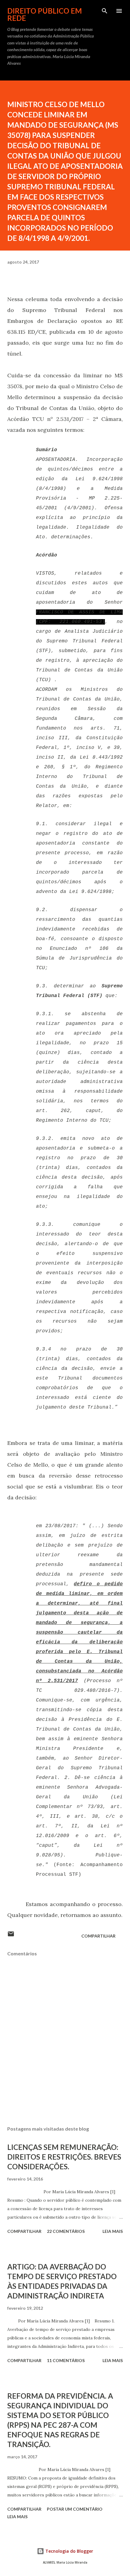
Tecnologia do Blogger (69, 2551)
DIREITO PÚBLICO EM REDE (45, 14)
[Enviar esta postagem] (11, 1936)
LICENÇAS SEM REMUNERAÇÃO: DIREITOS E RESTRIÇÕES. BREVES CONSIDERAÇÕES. (64, 2157)
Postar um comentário (75, 2509)
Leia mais (113, 2231)
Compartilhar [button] (98, 1936)
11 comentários (66, 2360)
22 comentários (66, 2231)
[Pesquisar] (105, 11)
